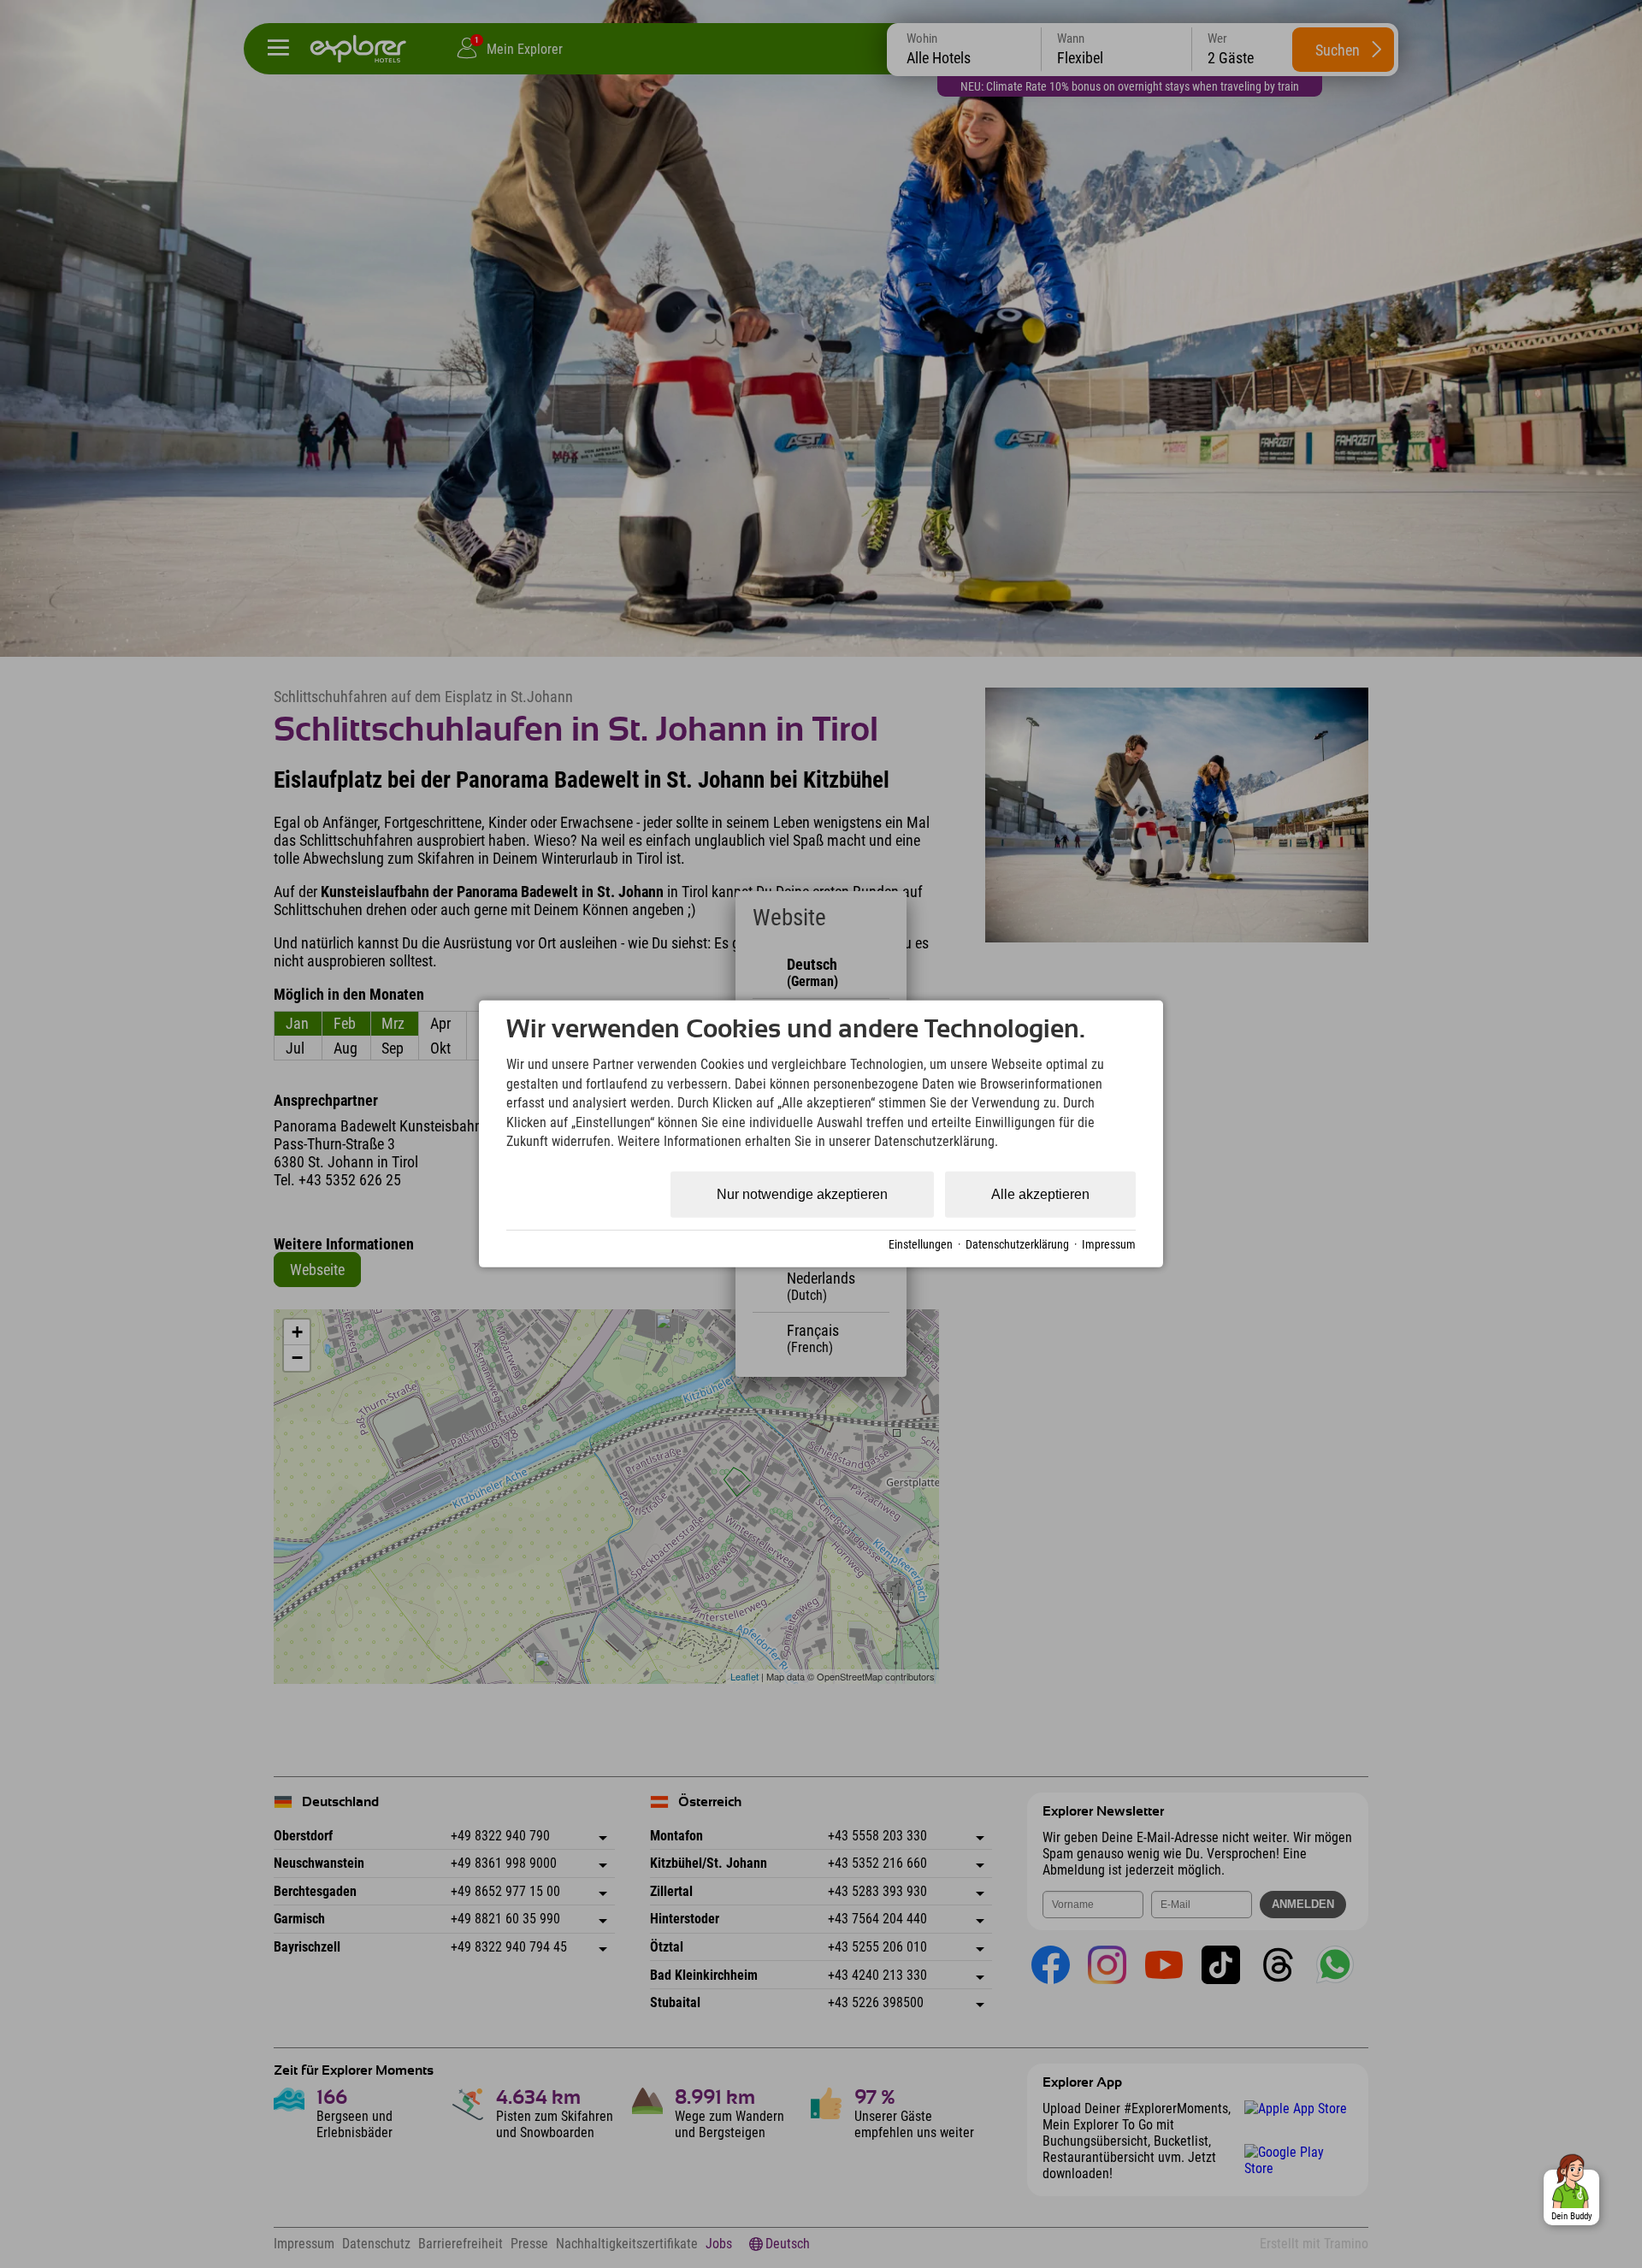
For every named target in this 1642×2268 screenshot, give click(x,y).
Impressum (1109, 1244)
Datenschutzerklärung (1017, 1244)
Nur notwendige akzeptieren (802, 1194)
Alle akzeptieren (1040, 1194)
